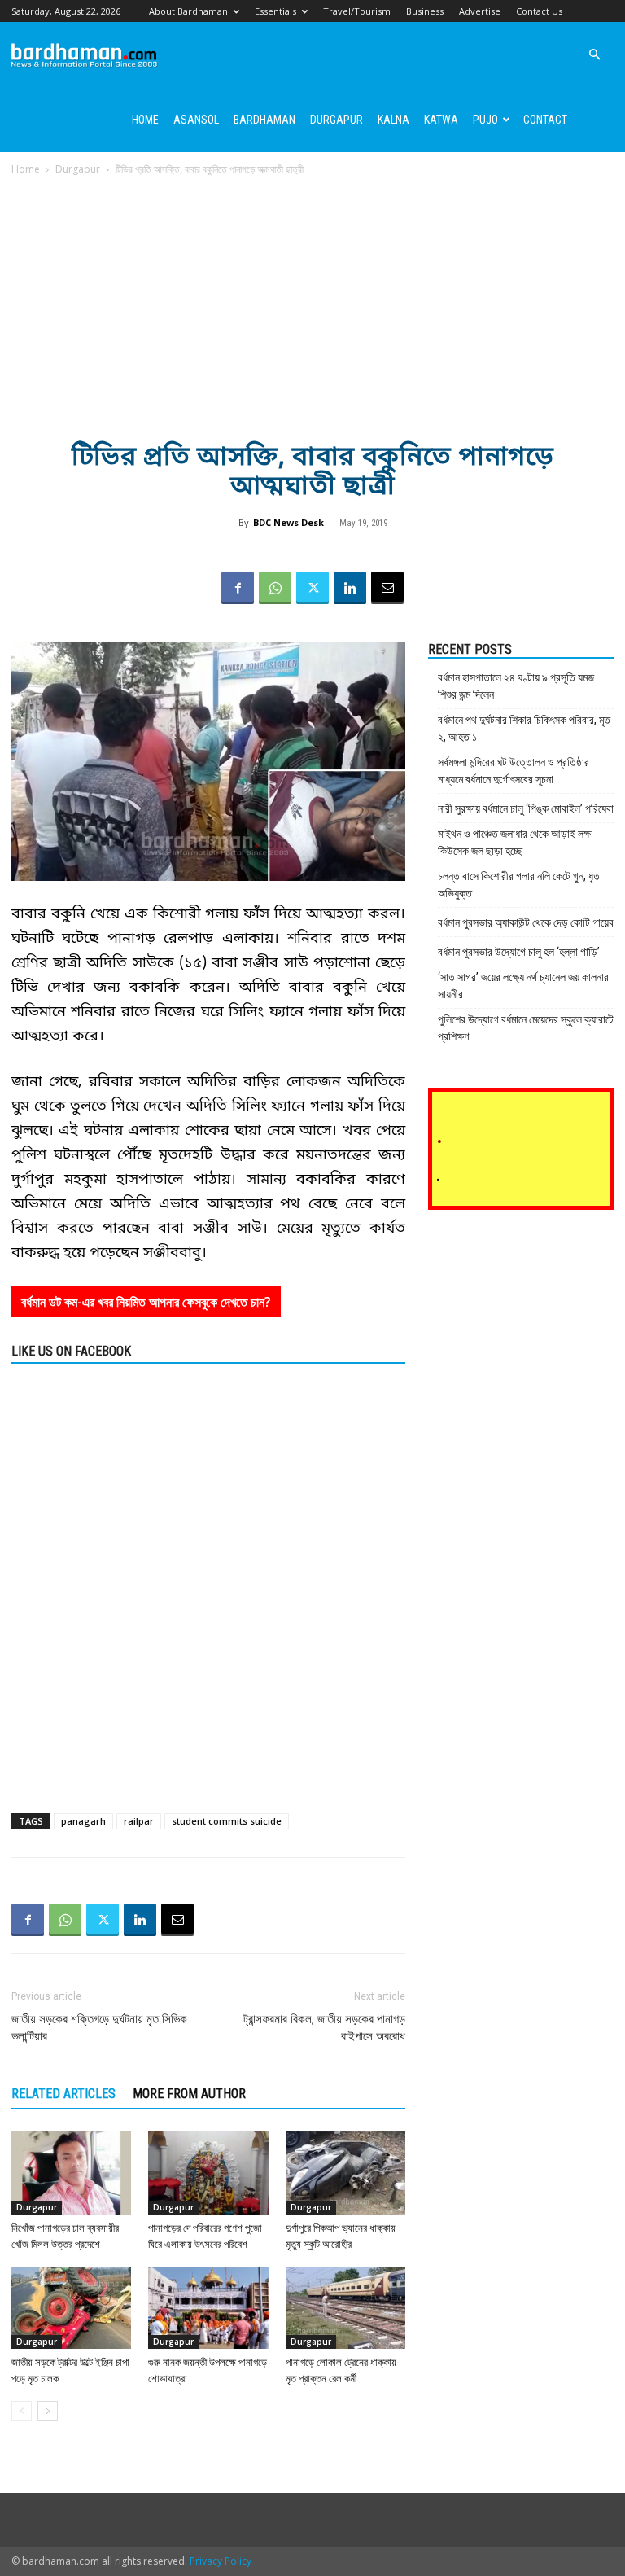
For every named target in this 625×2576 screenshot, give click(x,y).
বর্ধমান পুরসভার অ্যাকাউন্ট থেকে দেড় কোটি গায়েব (526, 922)
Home (145, 120)
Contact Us (539, 11)
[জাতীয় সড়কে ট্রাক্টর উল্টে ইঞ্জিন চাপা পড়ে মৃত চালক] (71, 2308)
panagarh (83, 1821)
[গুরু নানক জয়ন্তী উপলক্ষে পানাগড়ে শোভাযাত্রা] (208, 2308)
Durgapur (337, 120)
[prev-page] (22, 2411)
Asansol (196, 120)
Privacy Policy (221, 2561)
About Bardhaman (188, 11)
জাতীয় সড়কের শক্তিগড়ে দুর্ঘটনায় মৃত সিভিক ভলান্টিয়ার (99, 2028)
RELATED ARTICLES (63, 2094)
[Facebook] (238, 588)
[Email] (387, 588)
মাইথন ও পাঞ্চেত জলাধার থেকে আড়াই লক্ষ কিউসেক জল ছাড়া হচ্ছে (514, 842)
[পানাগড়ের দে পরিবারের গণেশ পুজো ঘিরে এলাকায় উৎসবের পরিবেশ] (208, 2173)
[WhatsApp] (275, 588)
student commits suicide (227, 1821)
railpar (139, 1821)
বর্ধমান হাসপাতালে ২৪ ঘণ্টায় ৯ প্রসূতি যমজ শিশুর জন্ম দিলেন (516, 686)
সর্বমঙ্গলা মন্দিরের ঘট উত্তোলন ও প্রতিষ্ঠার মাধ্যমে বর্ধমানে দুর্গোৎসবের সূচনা (514, 771)
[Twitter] (312, 588)
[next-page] (48, 2411)
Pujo (485, 120)
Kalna (393, 120)
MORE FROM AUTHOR (189, 2094)
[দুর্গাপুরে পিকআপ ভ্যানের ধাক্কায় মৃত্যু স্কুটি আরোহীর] (345, 2173)
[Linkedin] (350, 588)
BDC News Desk (288, 522)
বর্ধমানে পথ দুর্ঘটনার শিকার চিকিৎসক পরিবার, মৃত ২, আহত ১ (524, 728)
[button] (594, 55)
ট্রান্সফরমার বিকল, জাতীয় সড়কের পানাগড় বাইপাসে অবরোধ (324, 2028)
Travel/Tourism (357, 11)
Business (425, 11)
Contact (545, 120)
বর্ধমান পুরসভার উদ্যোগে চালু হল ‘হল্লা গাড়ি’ (519, 952)
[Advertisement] (312, 299)
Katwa (441, 120)
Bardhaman (264, 120)
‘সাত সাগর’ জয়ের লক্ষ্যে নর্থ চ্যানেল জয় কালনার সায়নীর (523, 986)
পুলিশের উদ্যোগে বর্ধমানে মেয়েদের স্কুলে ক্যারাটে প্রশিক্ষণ (526, 1028)
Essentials (275, 11)
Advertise (480, 11)
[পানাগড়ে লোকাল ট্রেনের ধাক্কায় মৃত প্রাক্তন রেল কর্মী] (345, 2308)
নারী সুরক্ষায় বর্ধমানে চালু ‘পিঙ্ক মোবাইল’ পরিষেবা (526, 808)
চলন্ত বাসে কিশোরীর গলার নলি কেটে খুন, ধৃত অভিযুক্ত (519, 885)
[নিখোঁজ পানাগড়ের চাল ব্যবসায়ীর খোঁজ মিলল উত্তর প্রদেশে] (71, 2173)
